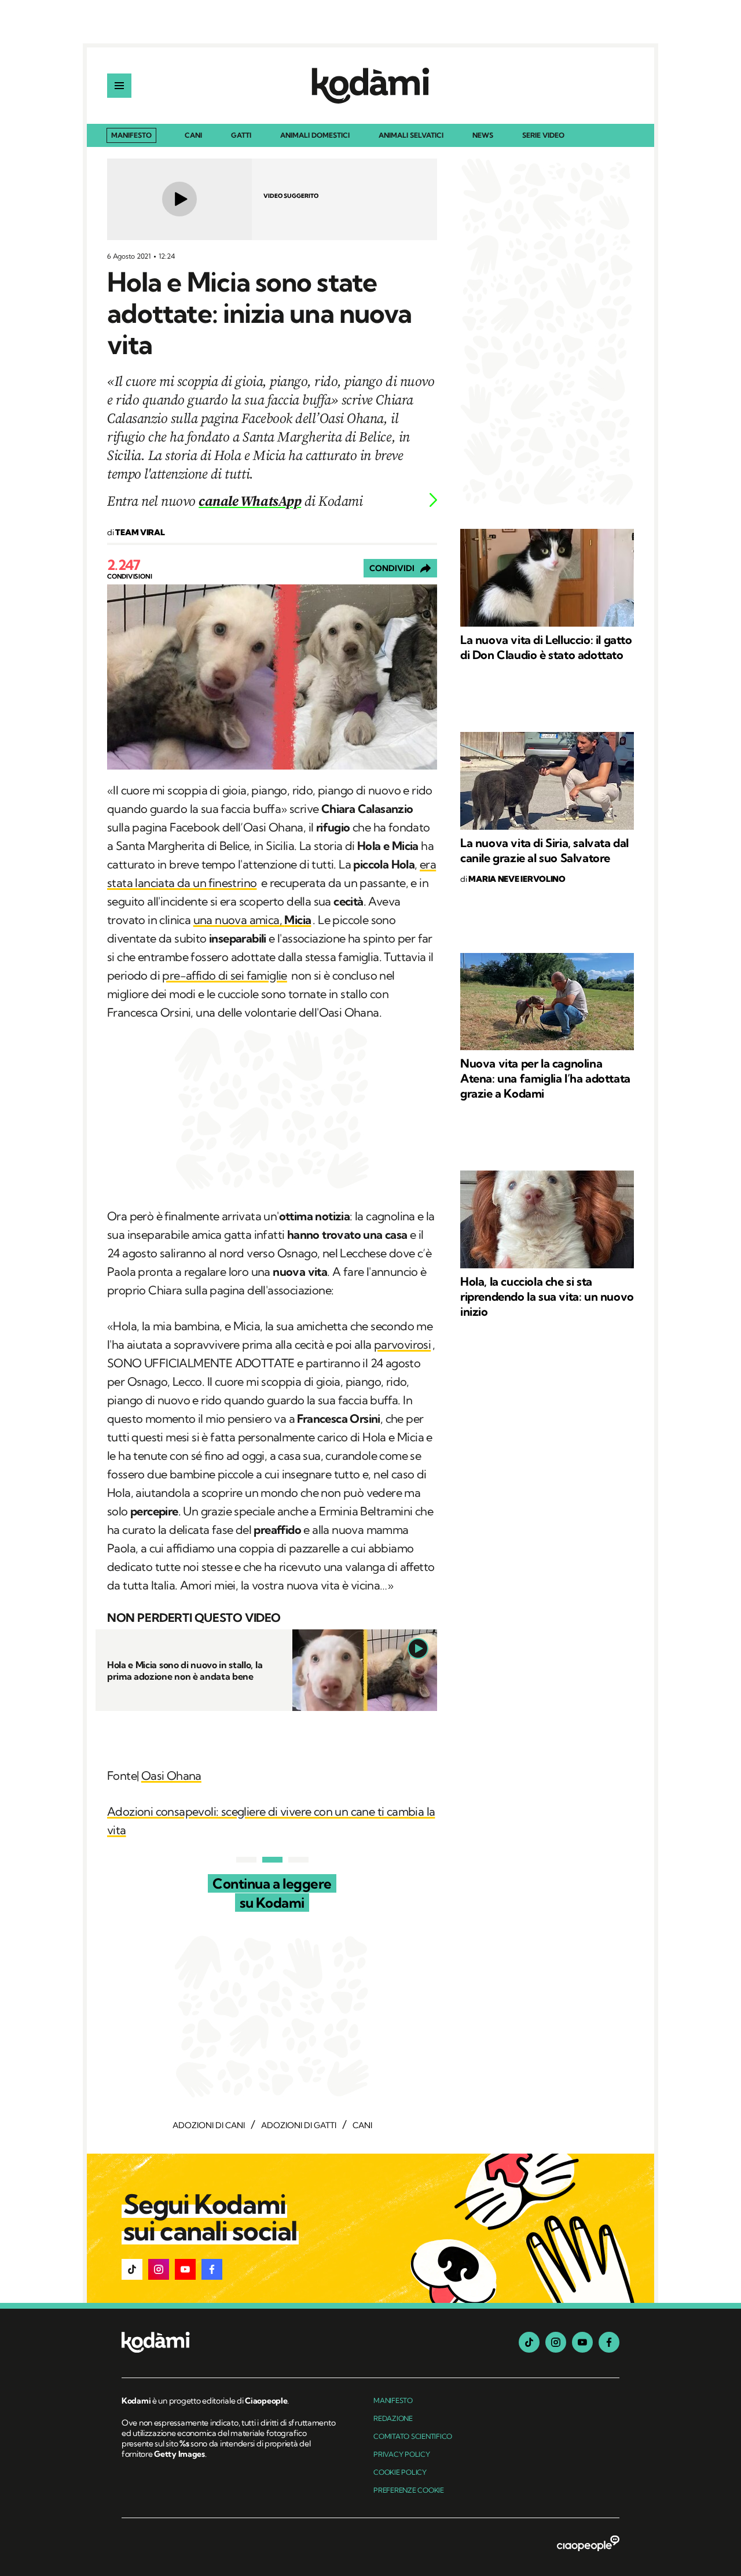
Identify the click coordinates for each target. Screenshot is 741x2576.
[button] (132, 2269)
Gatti (241, 136)
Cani (193, 136)
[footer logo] (230, 2343)
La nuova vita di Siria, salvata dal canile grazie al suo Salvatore (544, 850)
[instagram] (556, 2342)
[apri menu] (119, 86)
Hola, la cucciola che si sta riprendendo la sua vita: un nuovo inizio (547, 1296)
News (483, 136)
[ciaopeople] (588, 2544)
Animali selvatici (411, 136)
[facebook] (609, 2342)
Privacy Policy (402, 2454)
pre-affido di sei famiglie (224, 975)
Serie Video (543, 136)
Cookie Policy (400, 2472)
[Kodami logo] (370, 86)
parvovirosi (402, 1344)
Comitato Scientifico (413, 2436)
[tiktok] (529, 2342)
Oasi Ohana (171, 1775)
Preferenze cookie (409, 2490)
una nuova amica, (252, 920)
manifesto (393, 2400)
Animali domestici (315, 136)
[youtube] (582, 2342)
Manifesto (131, 135)
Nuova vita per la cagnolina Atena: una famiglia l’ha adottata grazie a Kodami (545, 1078)
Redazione (393, 2418)
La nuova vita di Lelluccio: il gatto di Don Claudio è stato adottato (546, 647)
